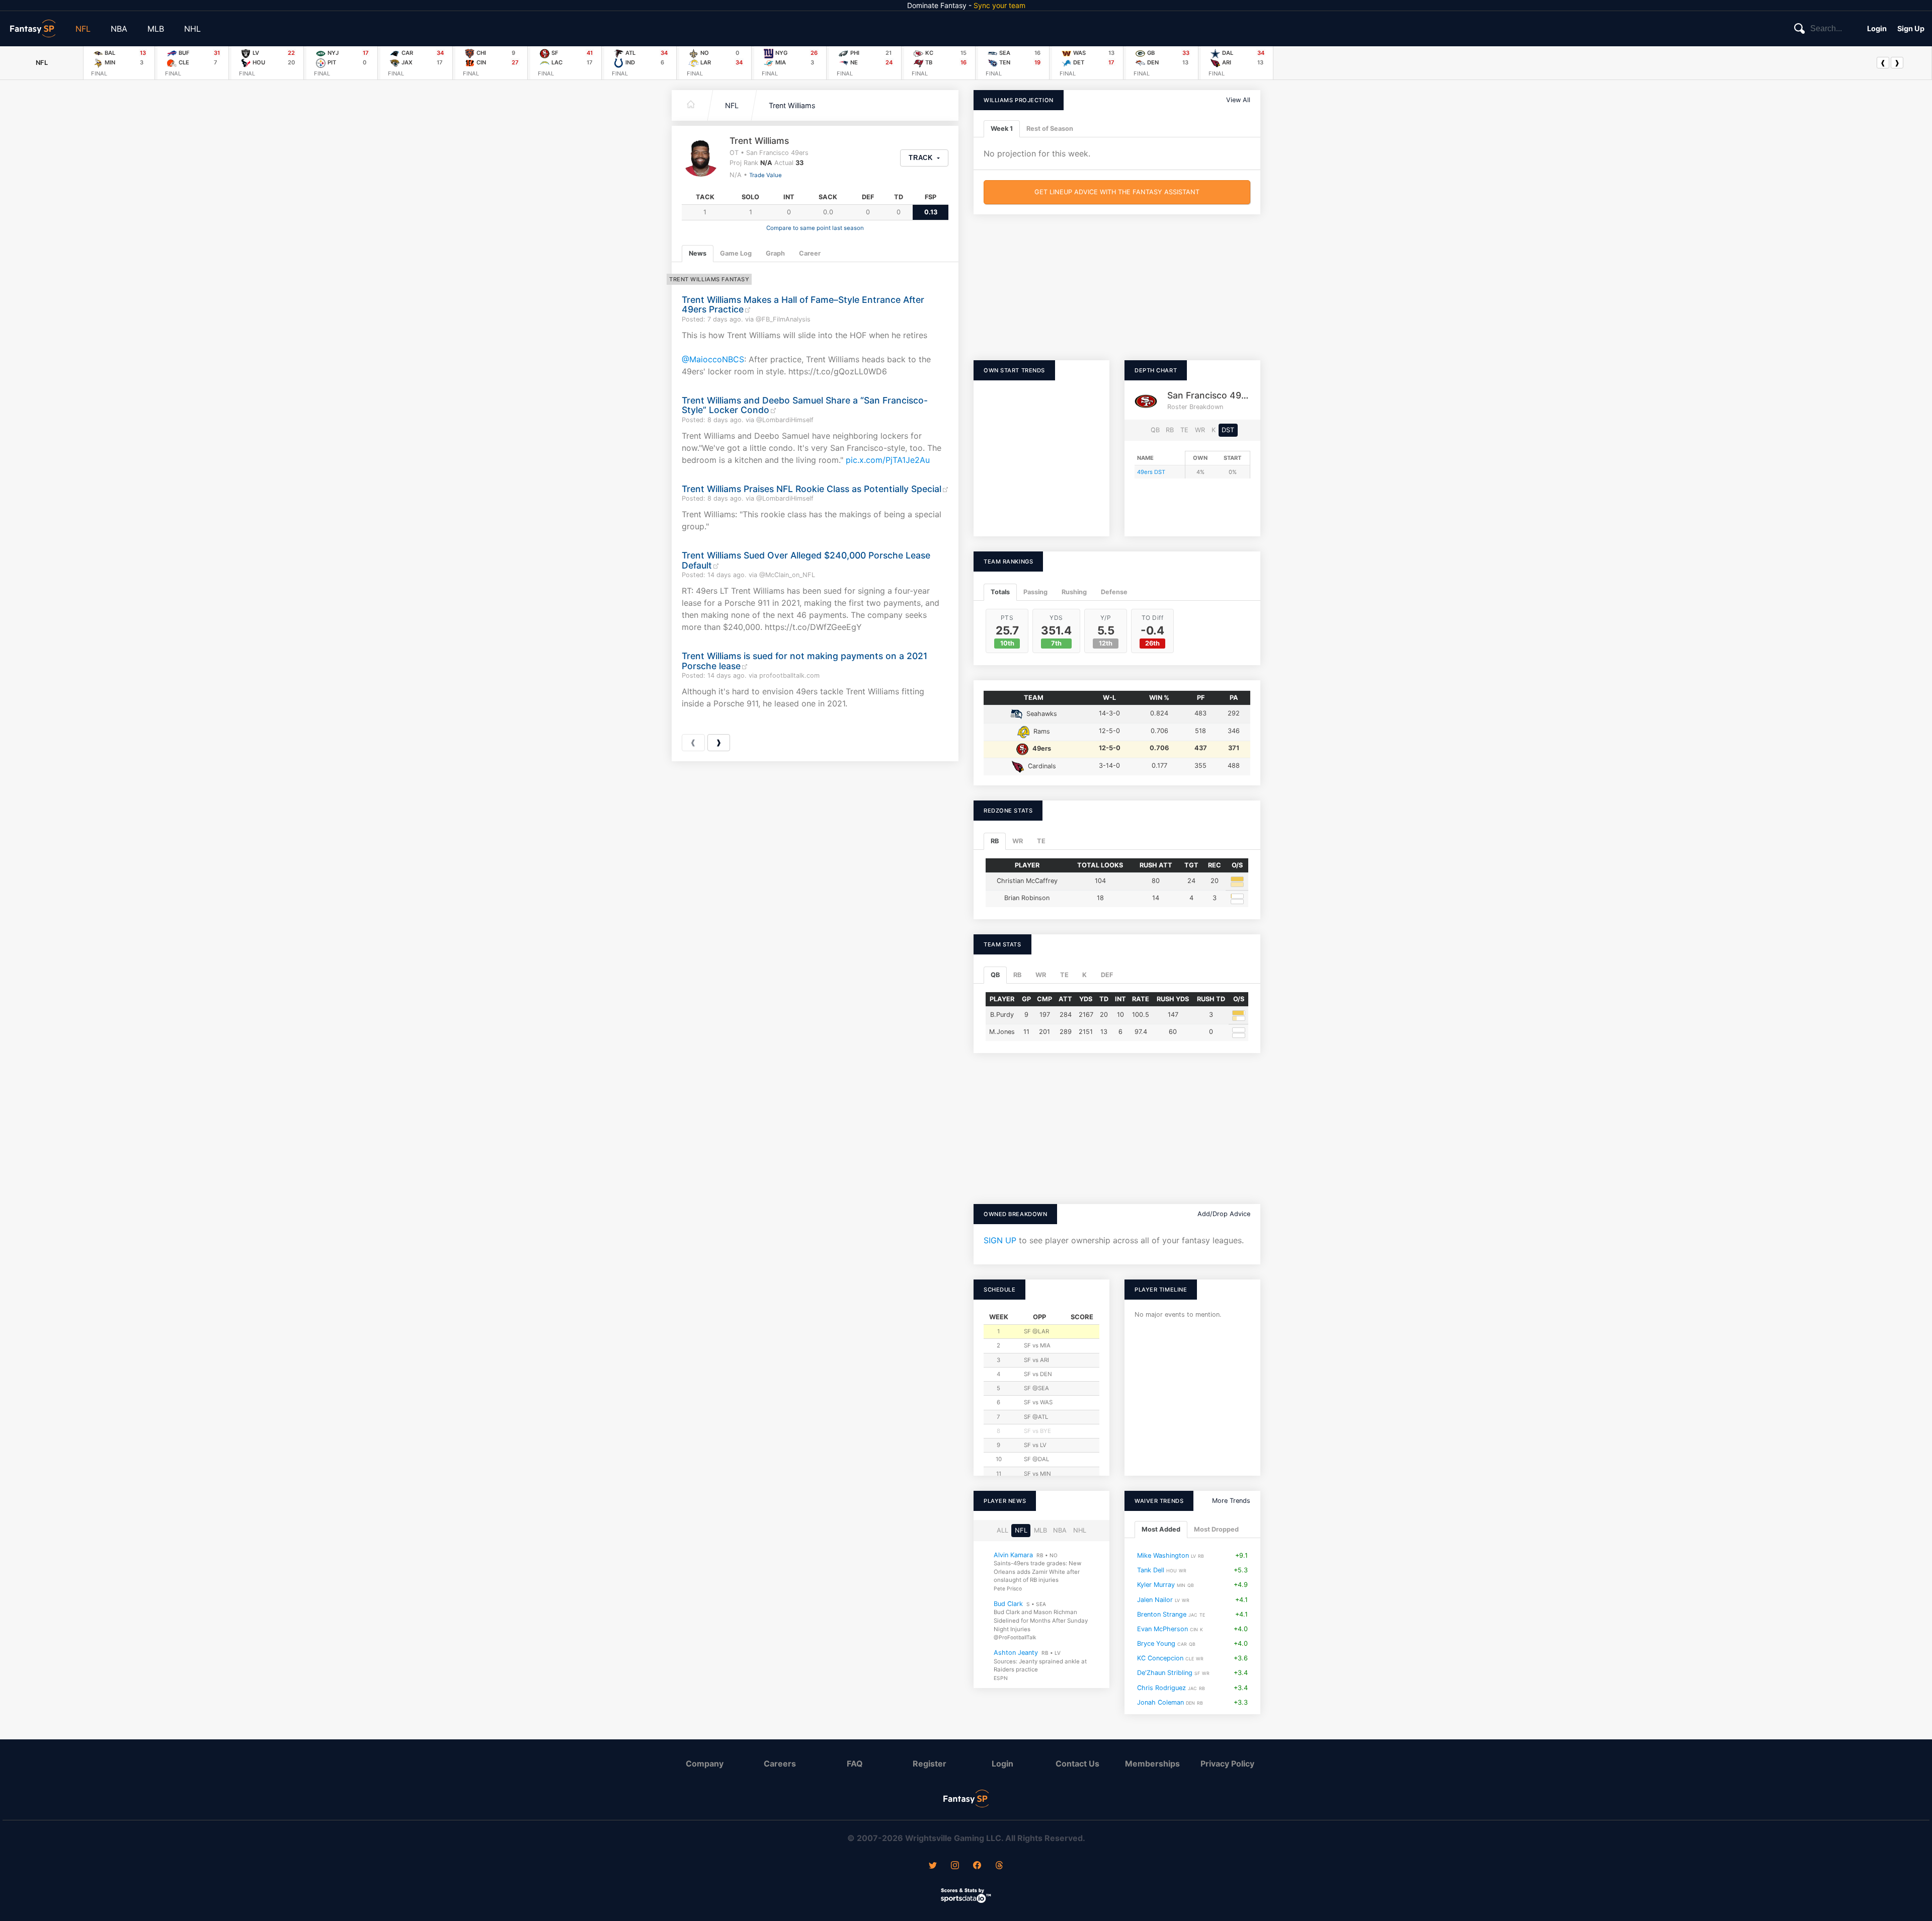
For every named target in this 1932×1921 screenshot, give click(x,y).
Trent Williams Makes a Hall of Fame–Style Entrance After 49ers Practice (803, 304)
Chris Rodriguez (1161, 1687)
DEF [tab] (1107, 975)
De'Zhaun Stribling (1165, 1673)
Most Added (1161, 1529)
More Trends (1231, 1501)
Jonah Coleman (1160, 1702)
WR (1200, 430)
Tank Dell (1151, 1570)
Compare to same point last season (815, 228)
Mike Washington (1163, 1555)
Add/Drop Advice (1224, 1214)
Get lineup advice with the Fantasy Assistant (1117, 192)
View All (1238, 100)
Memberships (1152, 1764)
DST (1228, 430)
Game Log (736, 253)
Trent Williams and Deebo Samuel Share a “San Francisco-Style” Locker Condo (805, 405)
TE (1184, 430)
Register (930, 1764)
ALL (1002, 1530)
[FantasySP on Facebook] (977, 1866)
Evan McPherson (1162, 1628)
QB (1155, 430)
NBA (119, 29)
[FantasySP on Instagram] (955, 1866)
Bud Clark (1008, 1603)
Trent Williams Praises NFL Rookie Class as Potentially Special (812, 489)
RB (1170, 430)
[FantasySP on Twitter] (933, 1866)
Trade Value (766, 175)
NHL (192, 29)
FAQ (855, 1764)
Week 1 (1002, 129)
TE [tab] (1041, 841)
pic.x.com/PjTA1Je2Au (888, 460)
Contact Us (1077, 1764)
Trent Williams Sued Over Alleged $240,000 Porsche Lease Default (806, 560)
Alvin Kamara (1013, 1554)
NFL (83, 29)
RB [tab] (995, 841)
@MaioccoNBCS (713, 359)
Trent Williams (792, 105)
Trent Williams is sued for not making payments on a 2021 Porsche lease (804, 661)
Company (705, 1764)
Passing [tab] (1035, 592)
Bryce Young (1156, 1644)
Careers (780, 1764)
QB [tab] (995, 975)
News (698, 253)
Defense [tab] (1114, 592)
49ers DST (1151, 472)
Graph (775, 253)
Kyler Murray (1156, 1585)
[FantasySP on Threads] (999, 1866)
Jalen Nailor (1155, 1599)
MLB (156, 29)
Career (810, 253)
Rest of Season (1050, 129)
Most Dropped (1216, 1529)
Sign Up (1911, 28)
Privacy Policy (1227, 1764)
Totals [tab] (1000, 592)
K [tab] (1084, 975)
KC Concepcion (1160, 1658)
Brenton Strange (1162, 1614)
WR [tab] (1018, 841)
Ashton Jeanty (1016, 1653)
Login (1877, 28)
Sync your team (999, 5)
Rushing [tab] (1074, 592)
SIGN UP (1000, 1240)
